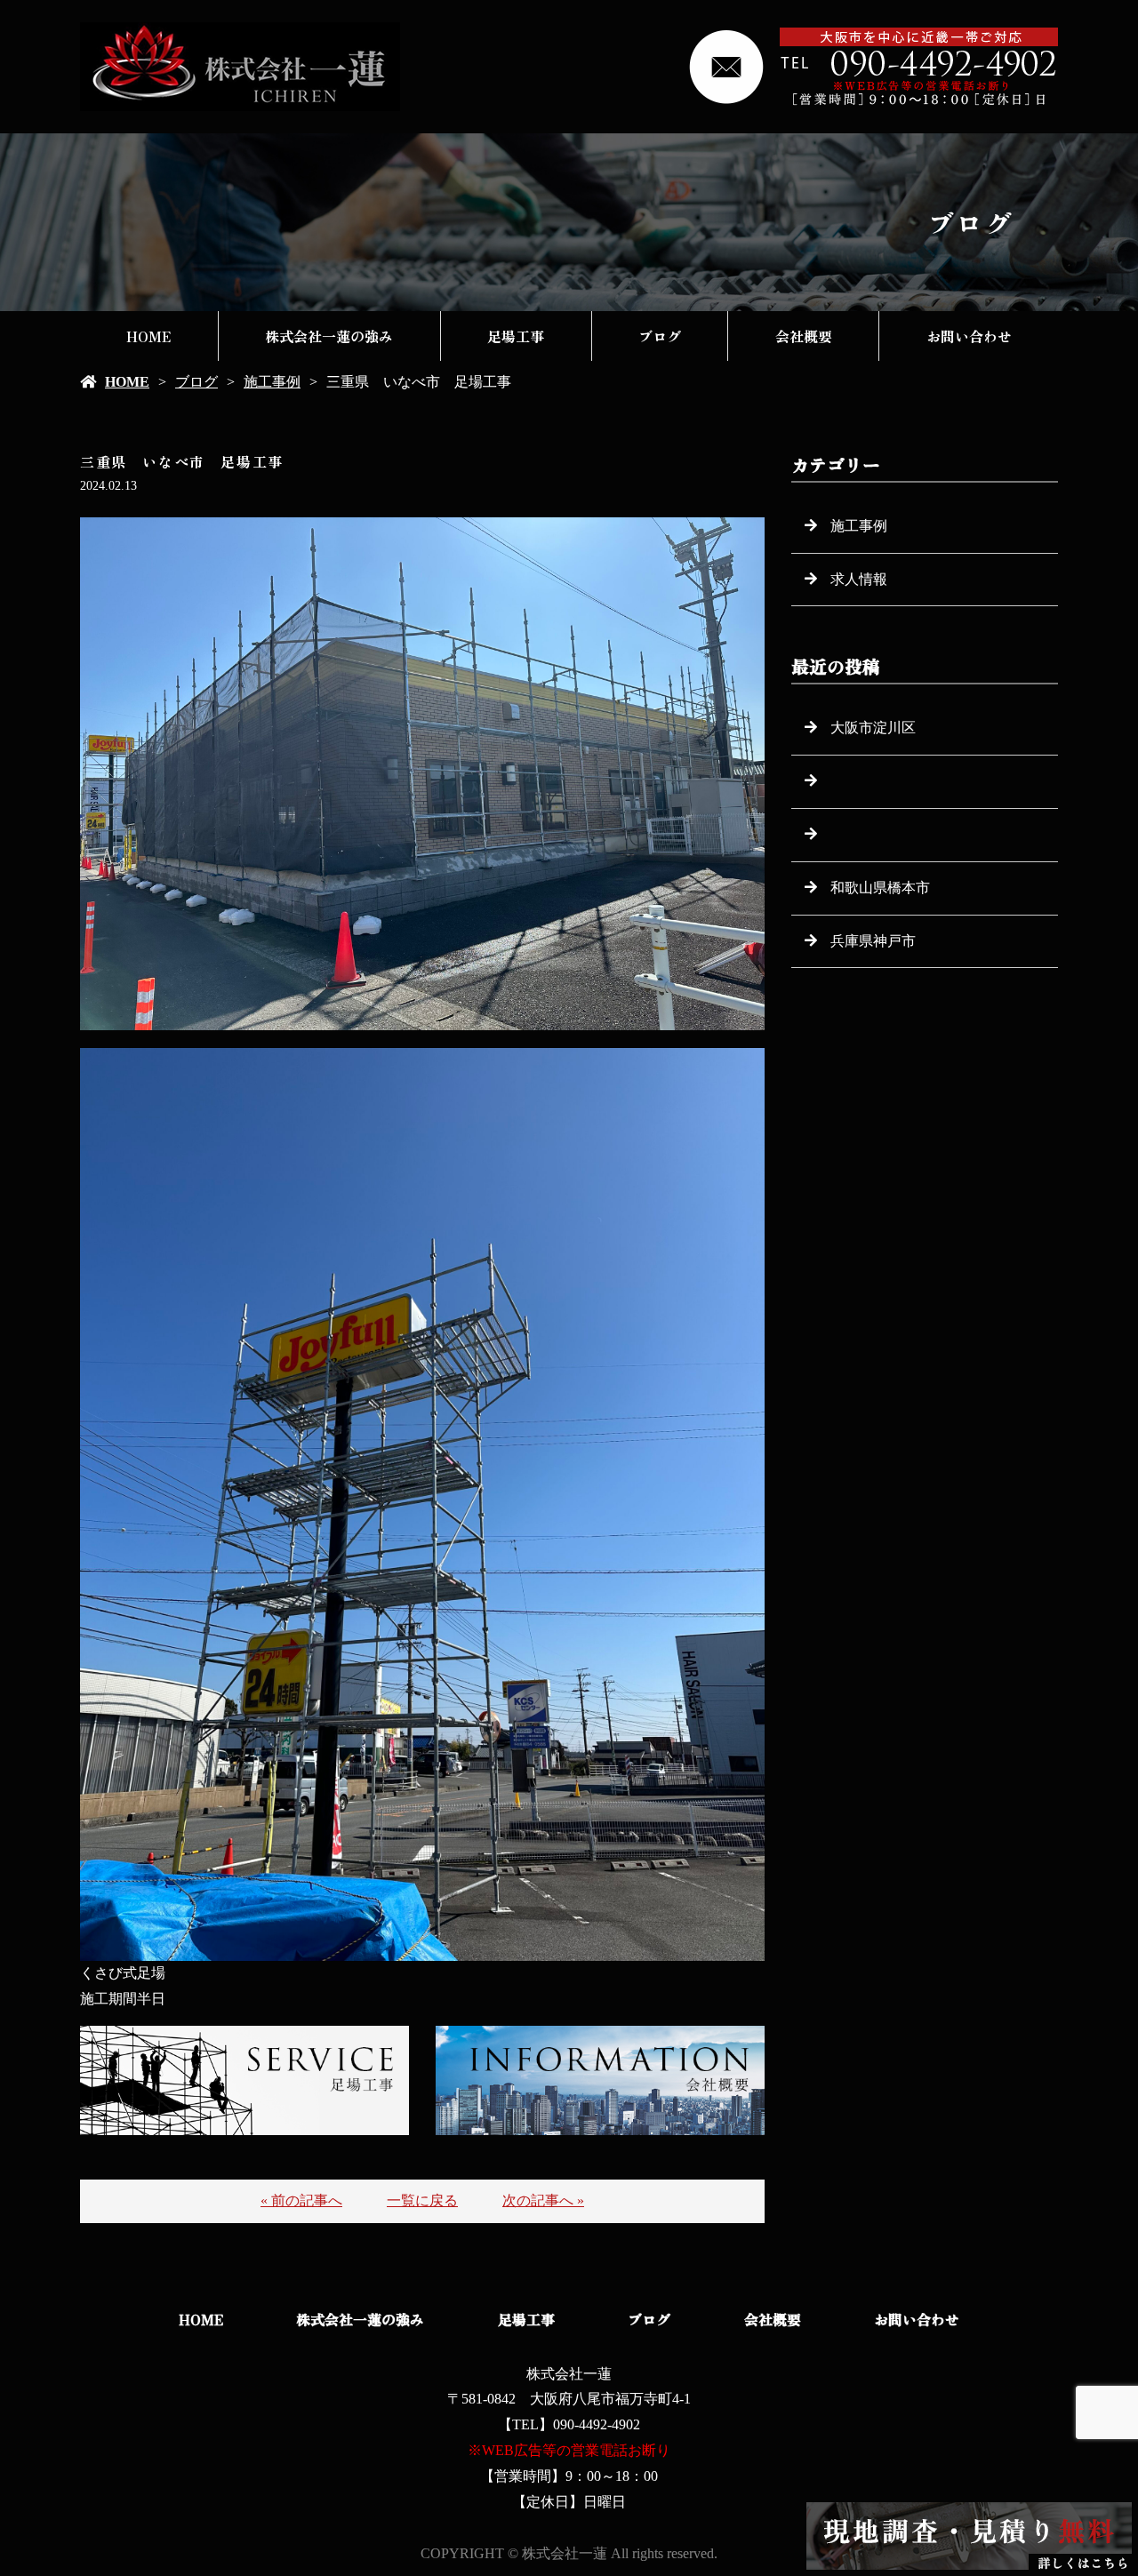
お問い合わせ (969, 336)
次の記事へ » (543, 2200)
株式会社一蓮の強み (329, 336)
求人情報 (859, 579)
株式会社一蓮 (569, 2374)
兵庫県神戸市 (873, 941)
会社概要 (804, 336)
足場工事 (516, 336)
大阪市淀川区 (873, 728)
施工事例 (272, 382)
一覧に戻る (422, 2200)
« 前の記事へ (301, 2200)
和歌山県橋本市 (880, 888)
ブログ (660, 336)
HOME (148, 336)
